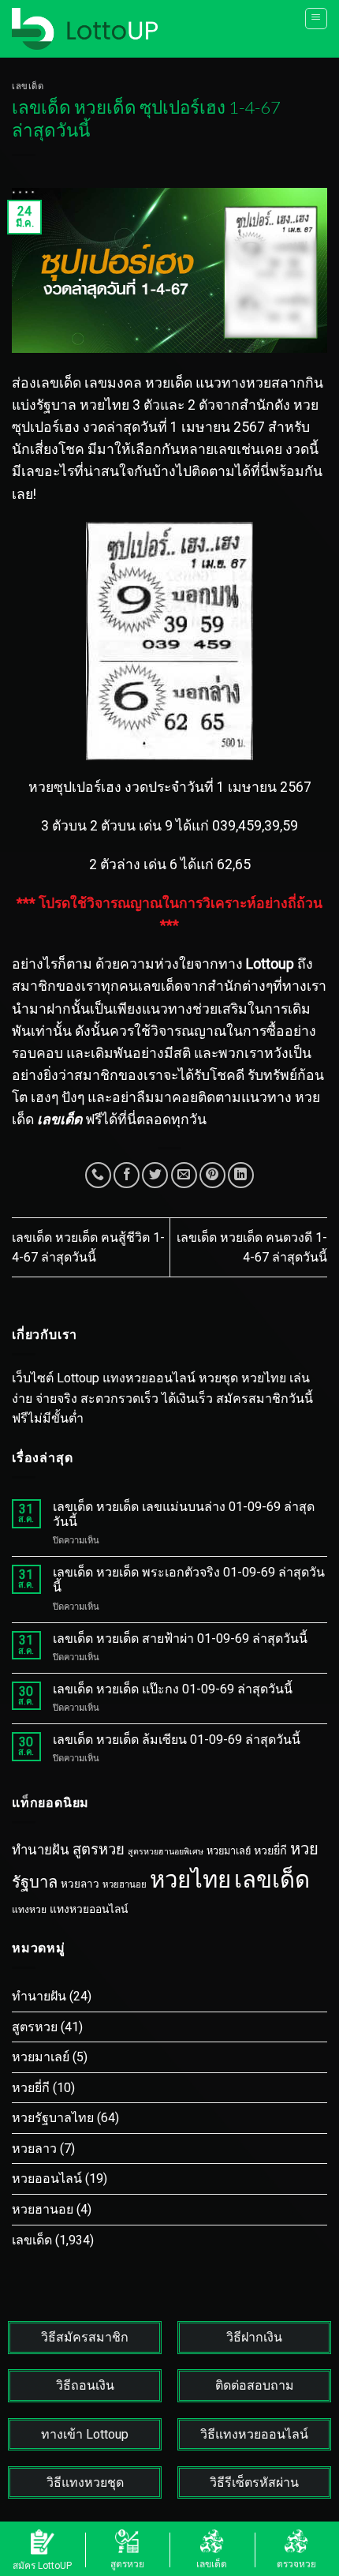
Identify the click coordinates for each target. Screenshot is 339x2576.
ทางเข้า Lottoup (85, 2434)
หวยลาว (80, 1884)
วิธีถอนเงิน (85, 2385)
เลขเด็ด (28, 86)
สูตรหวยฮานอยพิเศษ (166, 1852)
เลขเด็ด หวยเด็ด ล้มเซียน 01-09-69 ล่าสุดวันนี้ (177, 1740)
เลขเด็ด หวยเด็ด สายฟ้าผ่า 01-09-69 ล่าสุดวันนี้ (180, 1639)
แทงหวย (29, 1910)
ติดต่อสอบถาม (255, 2385)
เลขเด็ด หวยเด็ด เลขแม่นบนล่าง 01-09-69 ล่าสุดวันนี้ (184, 1514)
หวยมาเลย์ (229, 1851)
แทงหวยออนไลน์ (89, 1909)
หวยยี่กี (270, 1851)
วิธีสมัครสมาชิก (85, 2337)
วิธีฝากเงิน (254, 2337)
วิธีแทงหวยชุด (85, 2482)
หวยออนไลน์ (47, 2179)
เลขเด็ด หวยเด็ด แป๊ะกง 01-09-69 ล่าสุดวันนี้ (173, 1689)
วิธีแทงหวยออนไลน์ (254, 2434)
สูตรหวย (99, 1849)
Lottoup (270, 964)
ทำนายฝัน (41, 1850)
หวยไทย (190, 1880)
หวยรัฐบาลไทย (53, 2118)
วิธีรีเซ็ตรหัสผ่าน (254, 2482)
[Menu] (316, 19)
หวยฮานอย (125, 1884)
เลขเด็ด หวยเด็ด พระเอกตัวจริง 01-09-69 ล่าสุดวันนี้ (189, 1580)
